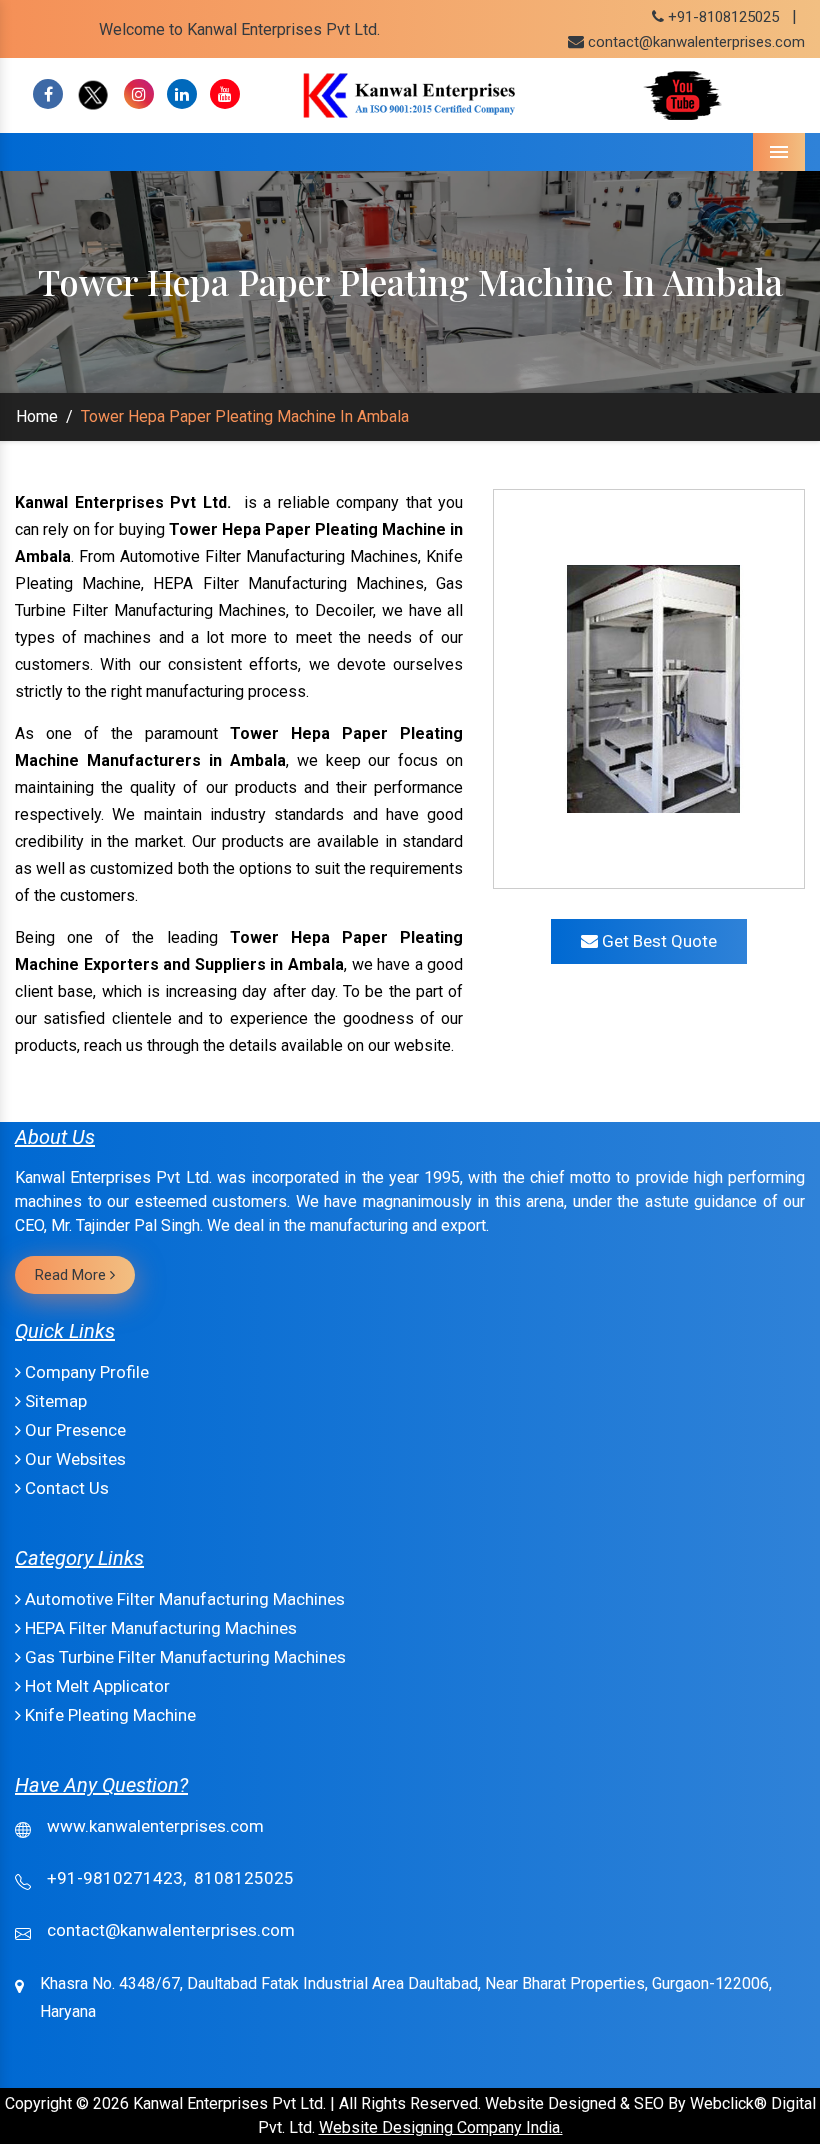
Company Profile (85, 1372)
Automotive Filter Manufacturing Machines (183, 1599)
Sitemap (54, 1401)
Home (37, 416)
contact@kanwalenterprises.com (696, 42)
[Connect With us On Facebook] (48, 94)
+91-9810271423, (116, 1878)
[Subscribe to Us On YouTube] (225, 94)
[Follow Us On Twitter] (93, 94)
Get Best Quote (657, 941)
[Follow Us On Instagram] (139, 94)
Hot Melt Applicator (95, 1686)
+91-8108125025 (721, 17)
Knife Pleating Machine (108, 1715)
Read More (72, 1275)
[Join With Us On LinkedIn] (182, 94)
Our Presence (73, 1430)
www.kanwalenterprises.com (155, 1826)
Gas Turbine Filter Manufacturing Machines (183, 1657)
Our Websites (73, 1459)
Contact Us (65, 1488)
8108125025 (244, 1878)
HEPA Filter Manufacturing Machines (159, 1628)
